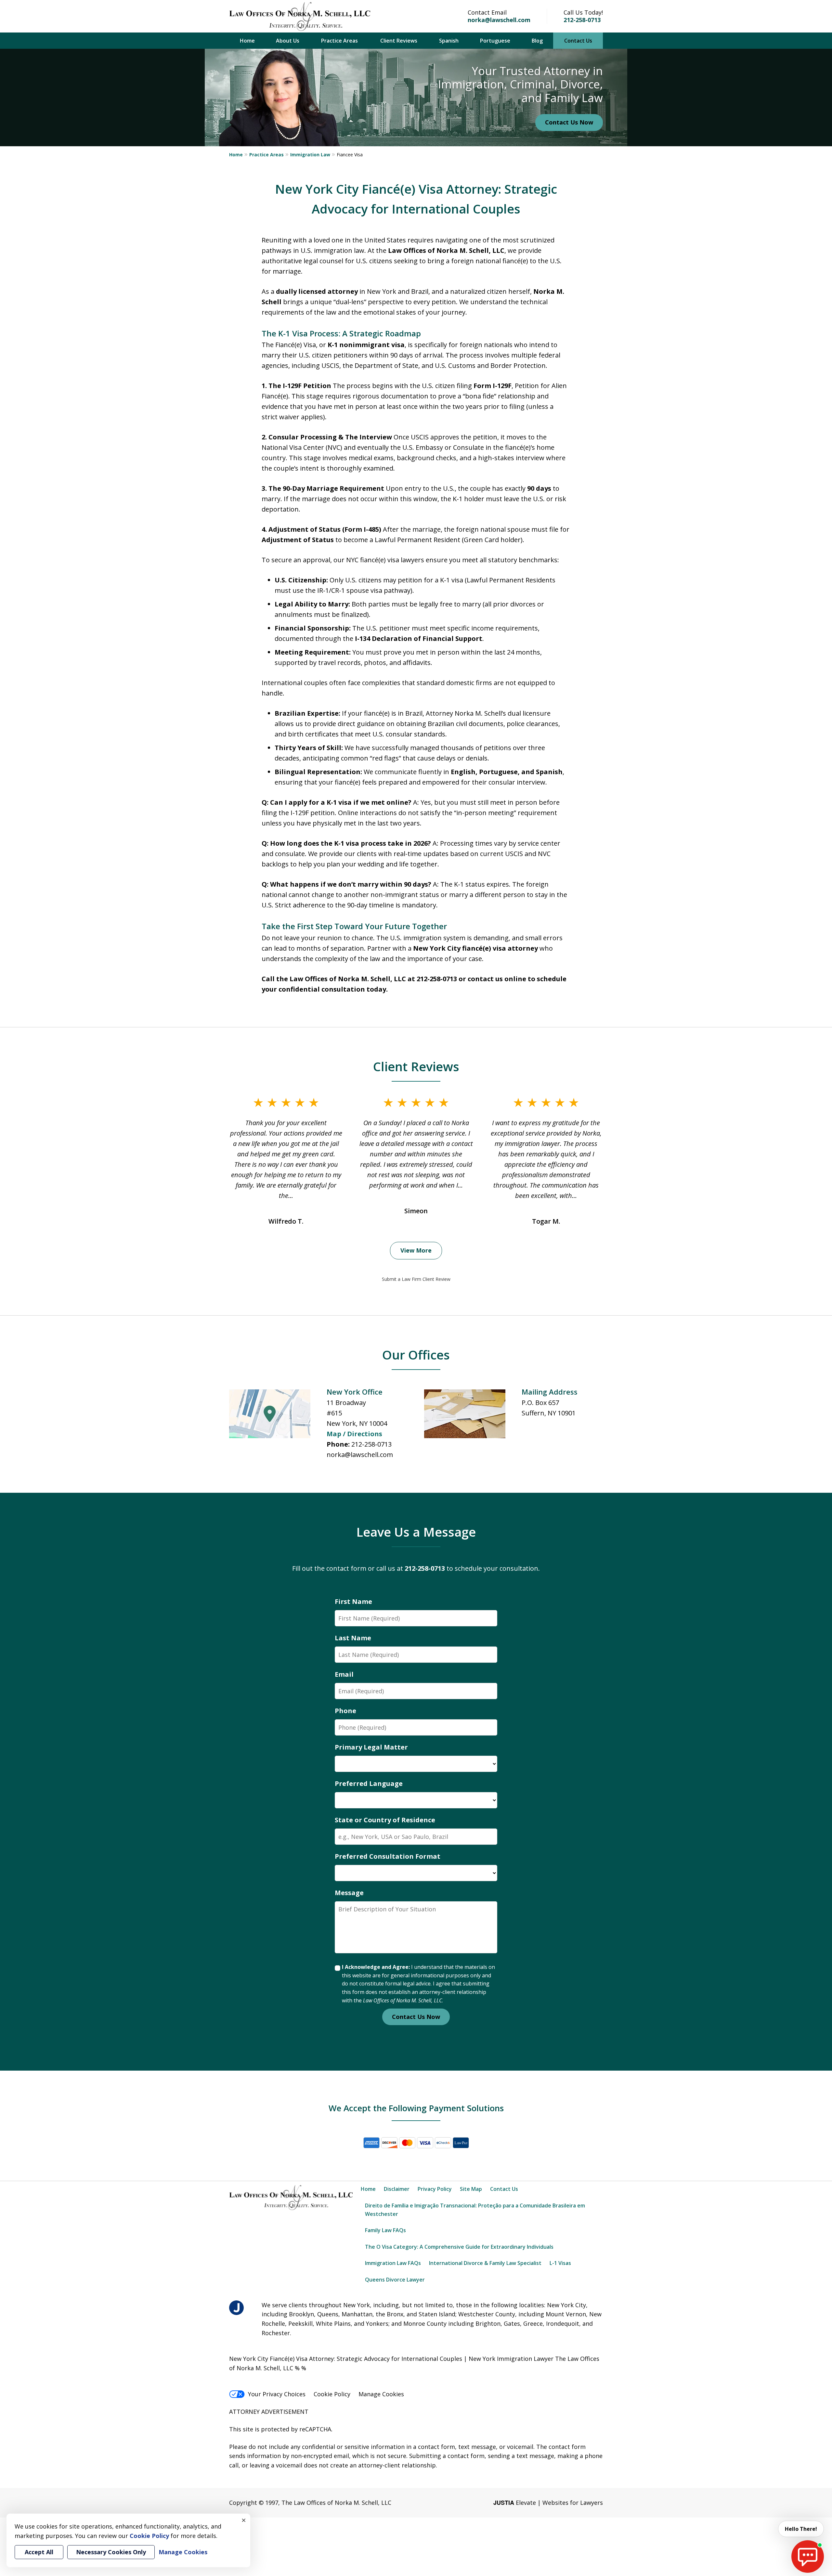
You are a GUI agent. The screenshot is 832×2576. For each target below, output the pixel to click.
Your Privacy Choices (277, 2394)
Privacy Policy (435, 2189)
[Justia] (236, 2308)
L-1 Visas (560, 2263)
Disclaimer (397, 2189)
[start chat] (808, 2556)
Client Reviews (399, 41)
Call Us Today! (583, 12)
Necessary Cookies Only (111, 2552)
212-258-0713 (582, 20)
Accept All (39, 2552)
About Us (288, 41)
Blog (537, 41)
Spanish (449, 41)
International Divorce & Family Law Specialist (485, 2263)
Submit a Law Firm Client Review (416, 1279)
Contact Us (578, 41)
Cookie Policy (332, 2394)
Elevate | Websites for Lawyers (548, 2503)
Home (247, 41)
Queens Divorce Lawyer (395, 2280)
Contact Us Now (569, 122)
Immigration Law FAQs (393, 2263)
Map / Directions (354, 1434)
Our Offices (416, 1355)
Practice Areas (339, 41)
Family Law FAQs (385, 2230)
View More (416, 1250)
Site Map (471, 2189)
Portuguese (495, 41)
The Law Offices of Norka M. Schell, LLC (336, 2503)
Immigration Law (310, 155)
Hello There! (801, 2529)
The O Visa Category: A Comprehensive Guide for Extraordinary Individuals (459, 2247)
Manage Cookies (381, 2394)
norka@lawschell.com (499, 20)
